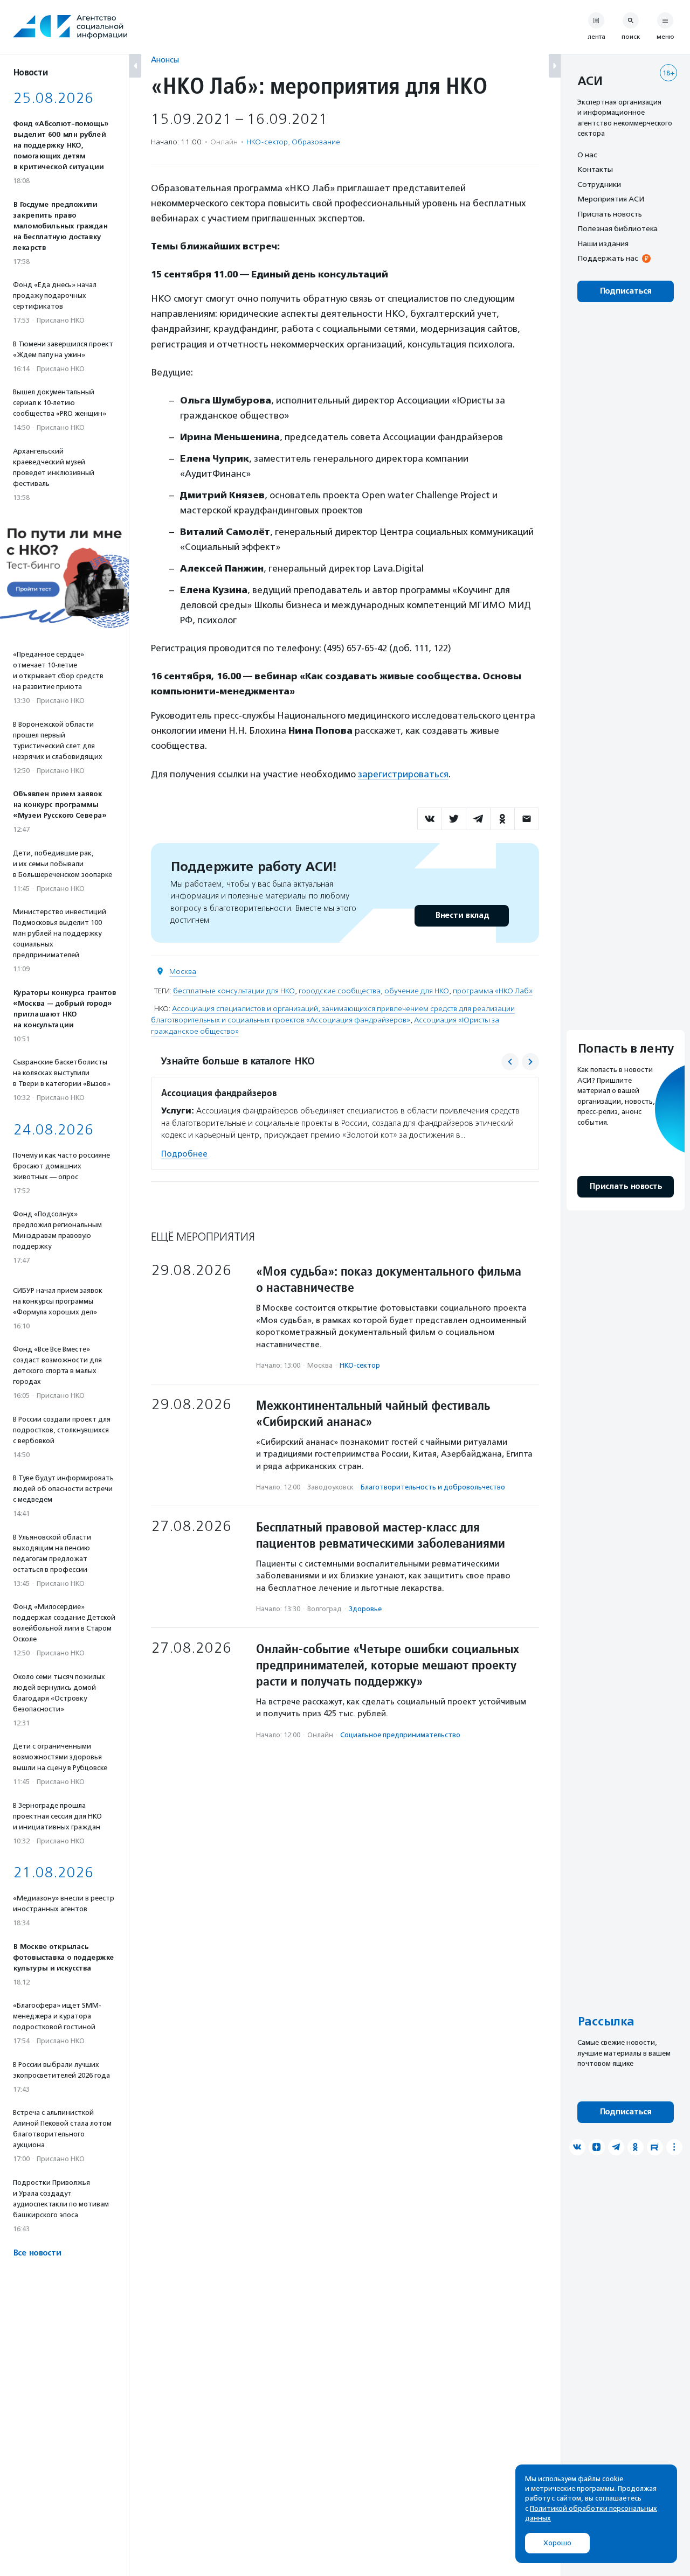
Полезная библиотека (617, 229)
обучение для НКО (417, 991)
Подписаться (626, 291)
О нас (587, 155)
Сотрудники (599, 184)
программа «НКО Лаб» (493, 991)
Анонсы (165, 60)
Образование (316, 142)
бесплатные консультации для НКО (234, 991)
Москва (183, 972)
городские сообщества (340, 991)
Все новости (37, 2253)
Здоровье (365, 1609)
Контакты (595, 170)
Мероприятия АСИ (611, 199)
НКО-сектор (267, 142)
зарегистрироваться (403, 774)
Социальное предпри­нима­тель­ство (400, 1735)
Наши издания (603, 243)
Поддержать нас (608, 259)
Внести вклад (462, 915)
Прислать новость (610, 214)
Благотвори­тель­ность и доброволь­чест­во (433, 1487)
